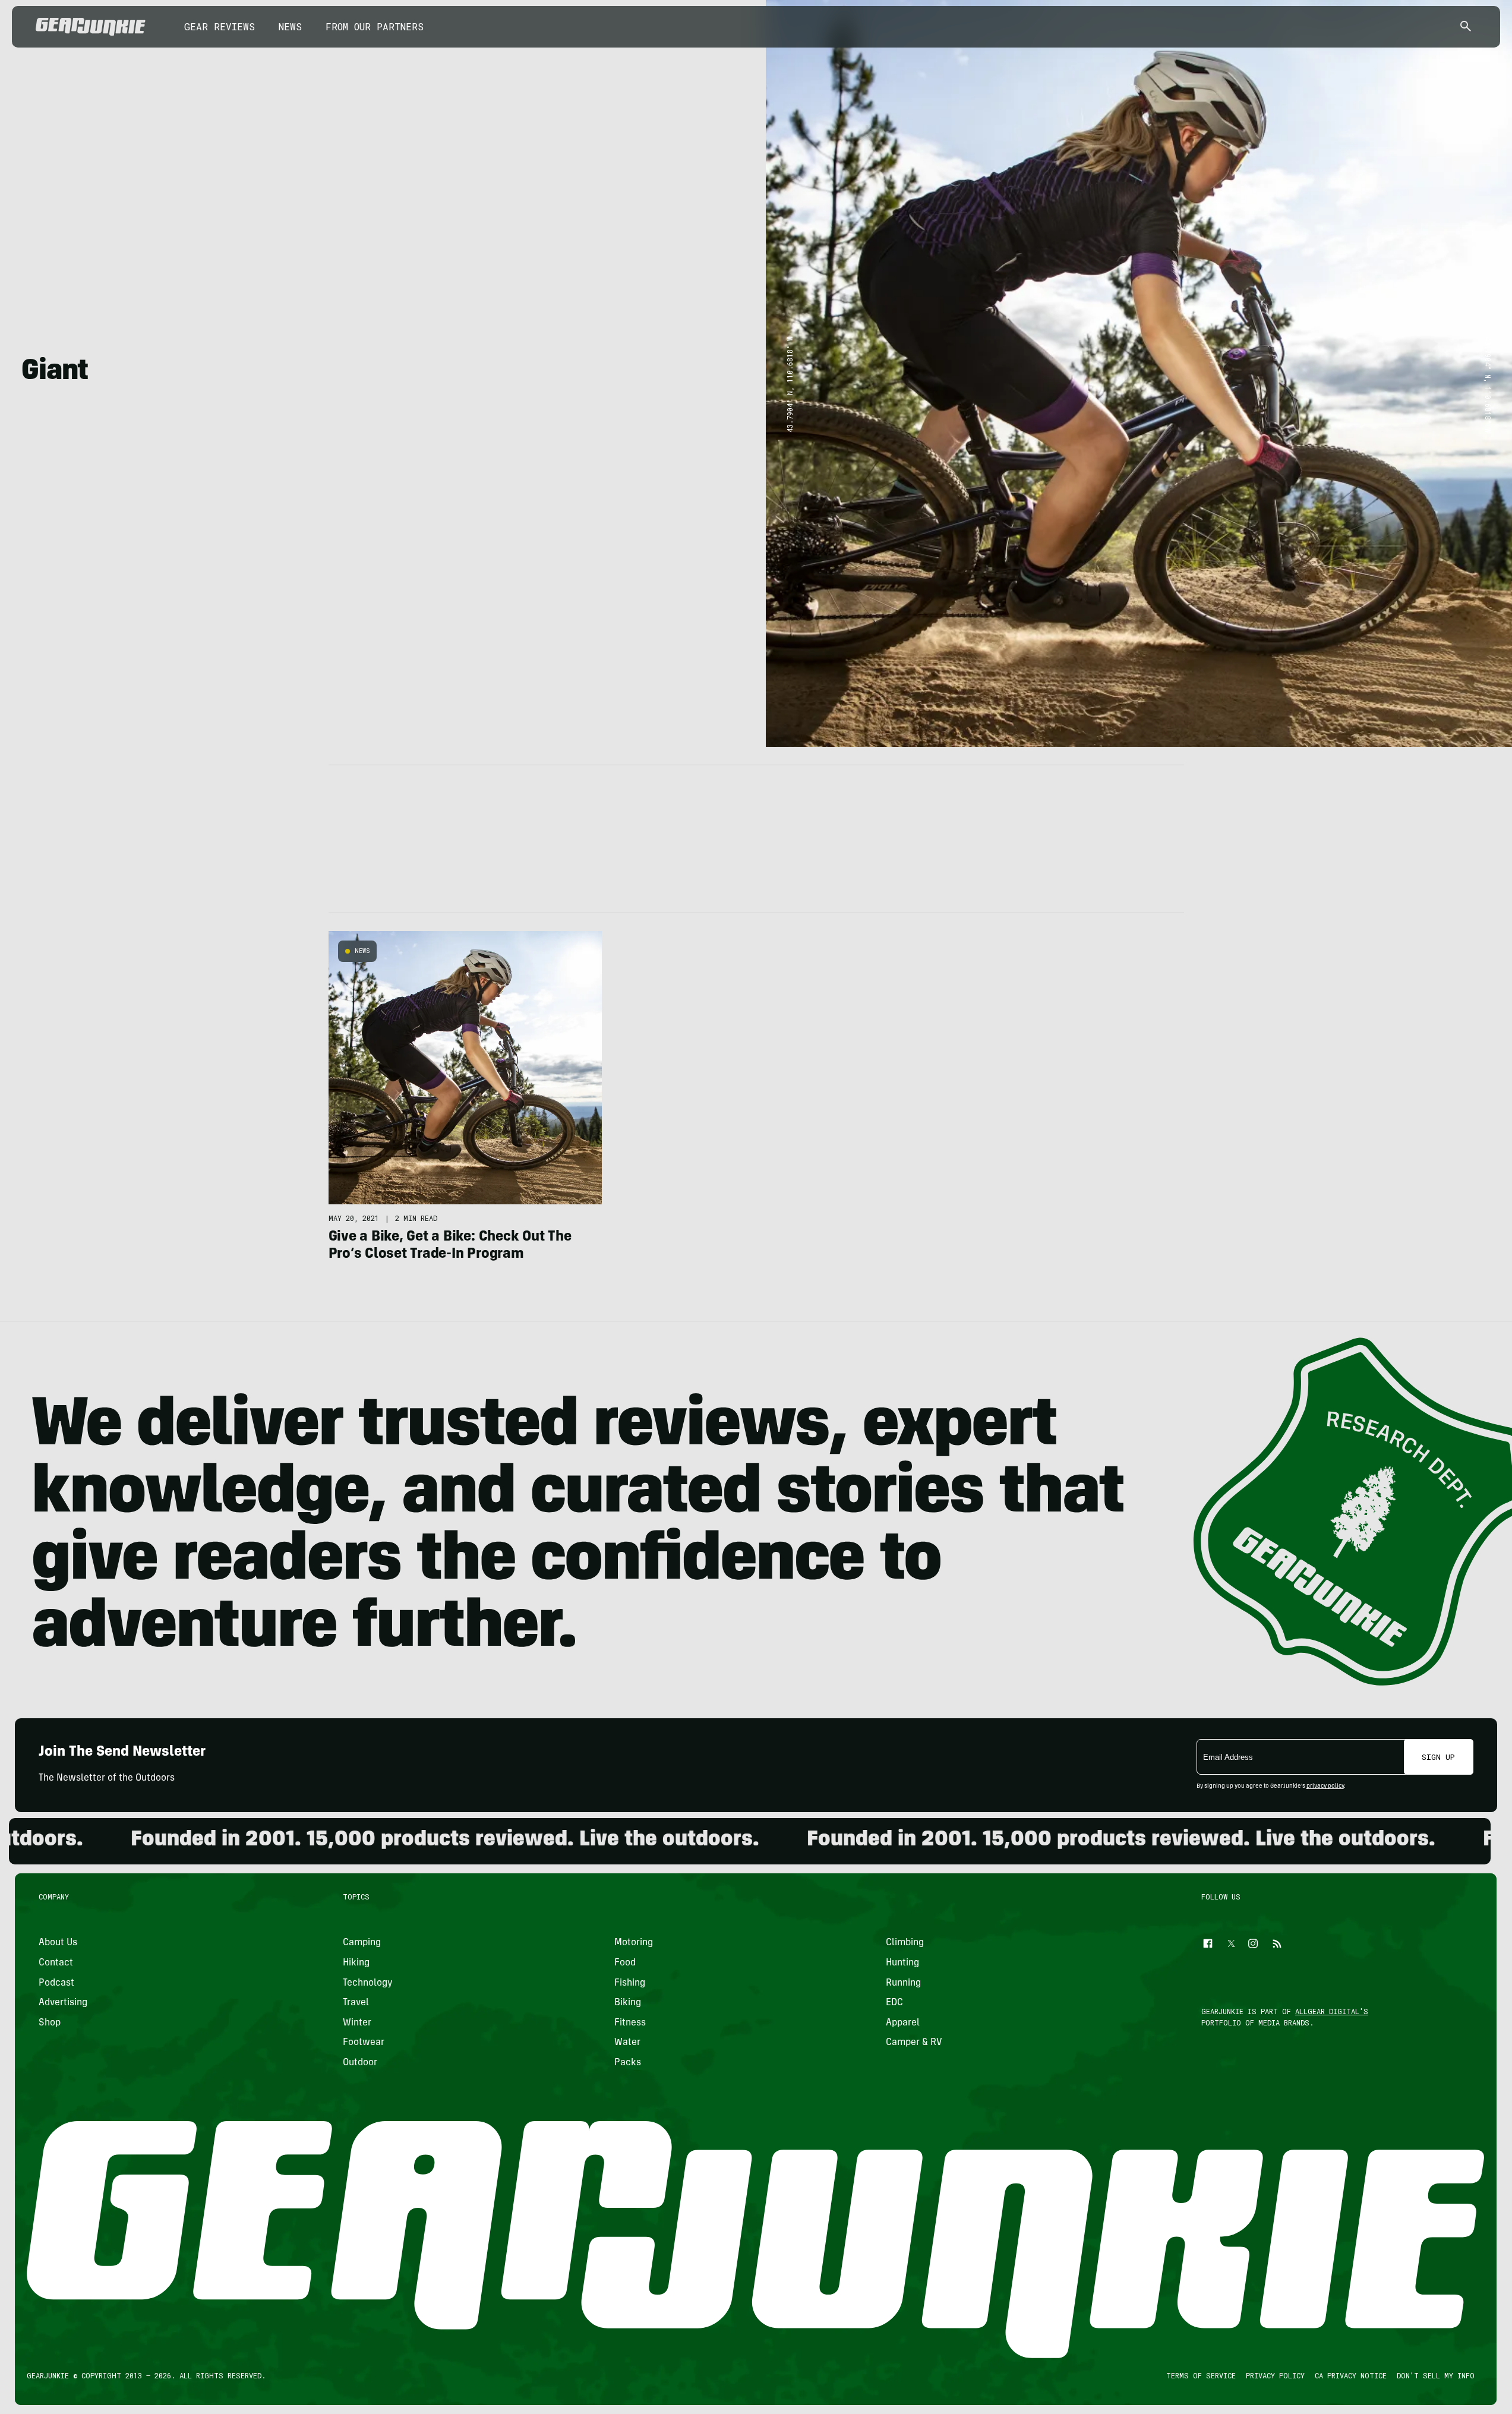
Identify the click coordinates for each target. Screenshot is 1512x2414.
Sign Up (1438, 1757)
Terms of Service (1202, 2375)
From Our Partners (375, 26)
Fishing (630, 1983)
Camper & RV (914, 2043)
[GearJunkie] (91, 27)
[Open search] (1466, 27)
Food (625, 1963)
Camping (362, 1943)
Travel (356, 2003)
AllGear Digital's (1332, 2011)
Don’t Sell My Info (1436, 2375)
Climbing (905, 1943)
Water (627, 2043)
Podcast (56, 1983)
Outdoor (360, 2063)
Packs (628, 2063)
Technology (368, 1983)
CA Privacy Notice (1351, 2375)
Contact (56, 1963)
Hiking (356, 1963)
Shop (50, 2023)
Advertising (63, 2003)
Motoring (634, 1943)
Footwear (364, 2043)
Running (903, 1983)
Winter (357, 2023)
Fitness (630, 2023)
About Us (58, 1943)
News (290, 26)
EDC (894, 2003)
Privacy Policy (1276, 2375)
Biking (628, 2003)
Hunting (902, 1963)
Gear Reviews (220, 26)
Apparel (903, 2023)
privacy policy (1325, 1787)
